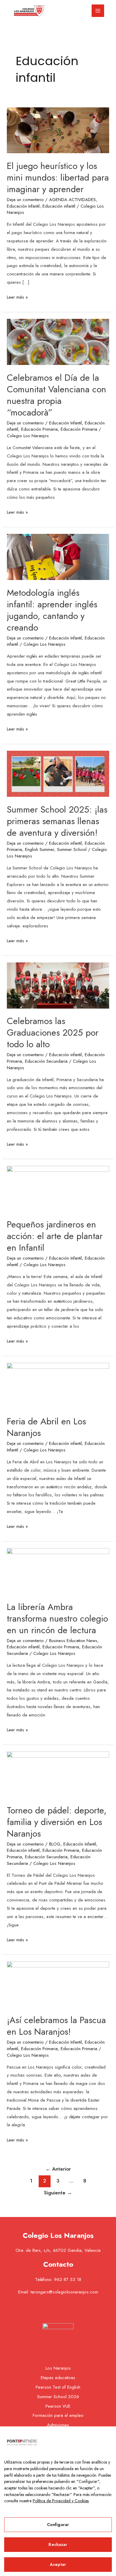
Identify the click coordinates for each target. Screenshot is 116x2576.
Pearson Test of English (58, 2387)
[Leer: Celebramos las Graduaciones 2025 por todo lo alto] (58, 985)
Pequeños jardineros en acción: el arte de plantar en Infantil (55, 1236)
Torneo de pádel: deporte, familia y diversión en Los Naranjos (57, 1822)
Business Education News (73, 1641)
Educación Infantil (23, 206)
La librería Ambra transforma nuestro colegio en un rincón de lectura (57, 1618)
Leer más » (17, 297)
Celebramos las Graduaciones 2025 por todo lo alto (53, 1033)
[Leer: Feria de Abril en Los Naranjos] (58, 1385)
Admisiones (58, 2425)
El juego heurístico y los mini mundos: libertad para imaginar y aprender (58, 177)
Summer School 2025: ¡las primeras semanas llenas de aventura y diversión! (57, 821)
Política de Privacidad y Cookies (61, 2501)
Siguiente (58, 2193)
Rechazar (58, 2544)
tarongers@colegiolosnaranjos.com (64, 2292)
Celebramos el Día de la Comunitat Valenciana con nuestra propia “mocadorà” (57, 395)
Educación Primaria (39, 429)
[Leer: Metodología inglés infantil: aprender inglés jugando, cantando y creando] (58, 556)
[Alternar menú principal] (98, 11)
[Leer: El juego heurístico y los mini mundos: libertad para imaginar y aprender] (58, 130)
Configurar (58, 2525)
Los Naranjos (58, 2368)
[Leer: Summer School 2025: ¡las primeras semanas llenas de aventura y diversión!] (58, 773)
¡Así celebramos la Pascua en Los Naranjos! (56, 2026)
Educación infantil (59, 206)
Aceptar (58, 2564)
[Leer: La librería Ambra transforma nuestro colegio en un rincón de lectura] (58, 1571)
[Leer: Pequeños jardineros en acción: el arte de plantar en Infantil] (58, 1189)
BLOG (55, 1844)
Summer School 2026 (58, 2397)
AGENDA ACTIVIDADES (72, 200)
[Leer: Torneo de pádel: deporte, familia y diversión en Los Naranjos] (58, 1774)
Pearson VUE (58, 2406)
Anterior (58, 2169)
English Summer (40, 849)
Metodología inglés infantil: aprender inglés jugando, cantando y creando (52, 610)
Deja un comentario (25, 200)
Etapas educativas (58, 2378)
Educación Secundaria (46, 1061)
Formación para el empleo (58, 2415)
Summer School (72, 849)
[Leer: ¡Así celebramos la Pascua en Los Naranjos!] (58, 1984)
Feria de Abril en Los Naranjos (46, 1427)
